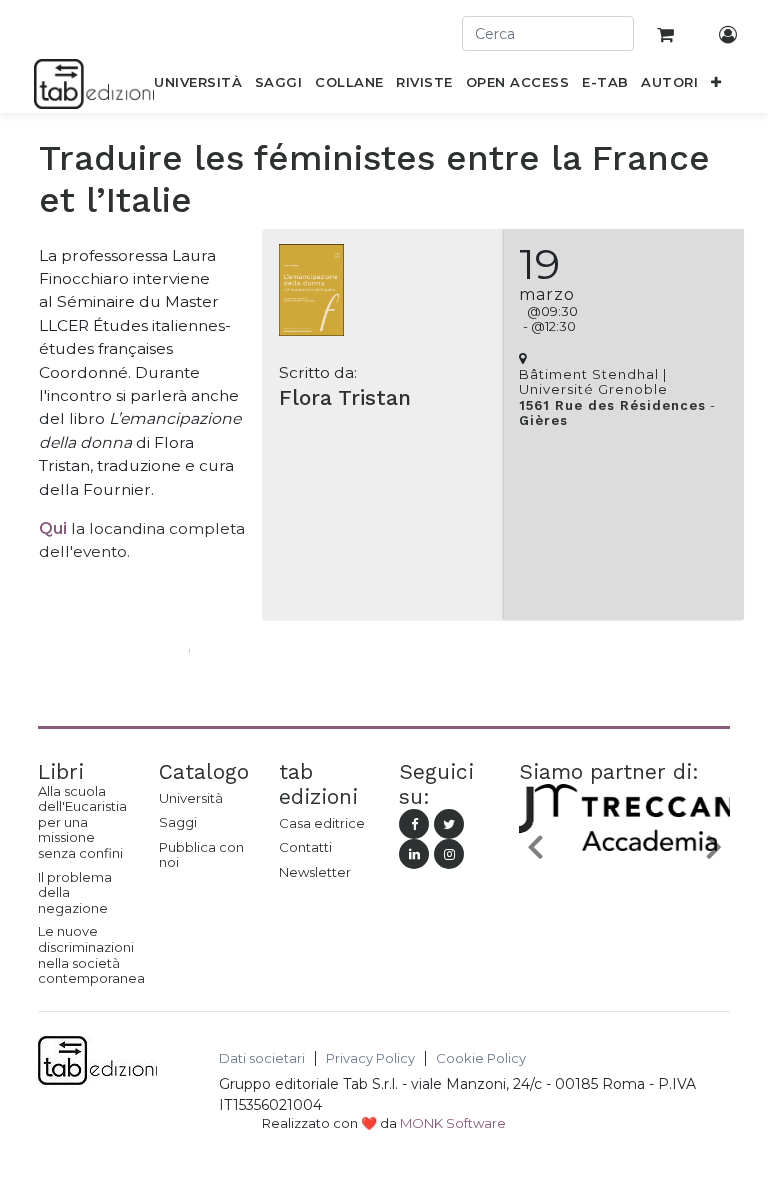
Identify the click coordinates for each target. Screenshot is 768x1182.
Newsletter (315, 872)
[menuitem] (198, 86)
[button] (716, 86)
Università (191, 798)
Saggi (178, 822)
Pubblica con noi (201, 855)
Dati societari (262, 1058)
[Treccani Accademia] (632, 850)
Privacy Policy (370, 1058)
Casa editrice (322, 823)
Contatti (305, 847)
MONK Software (453, 1123)
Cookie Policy (481, 1058)
